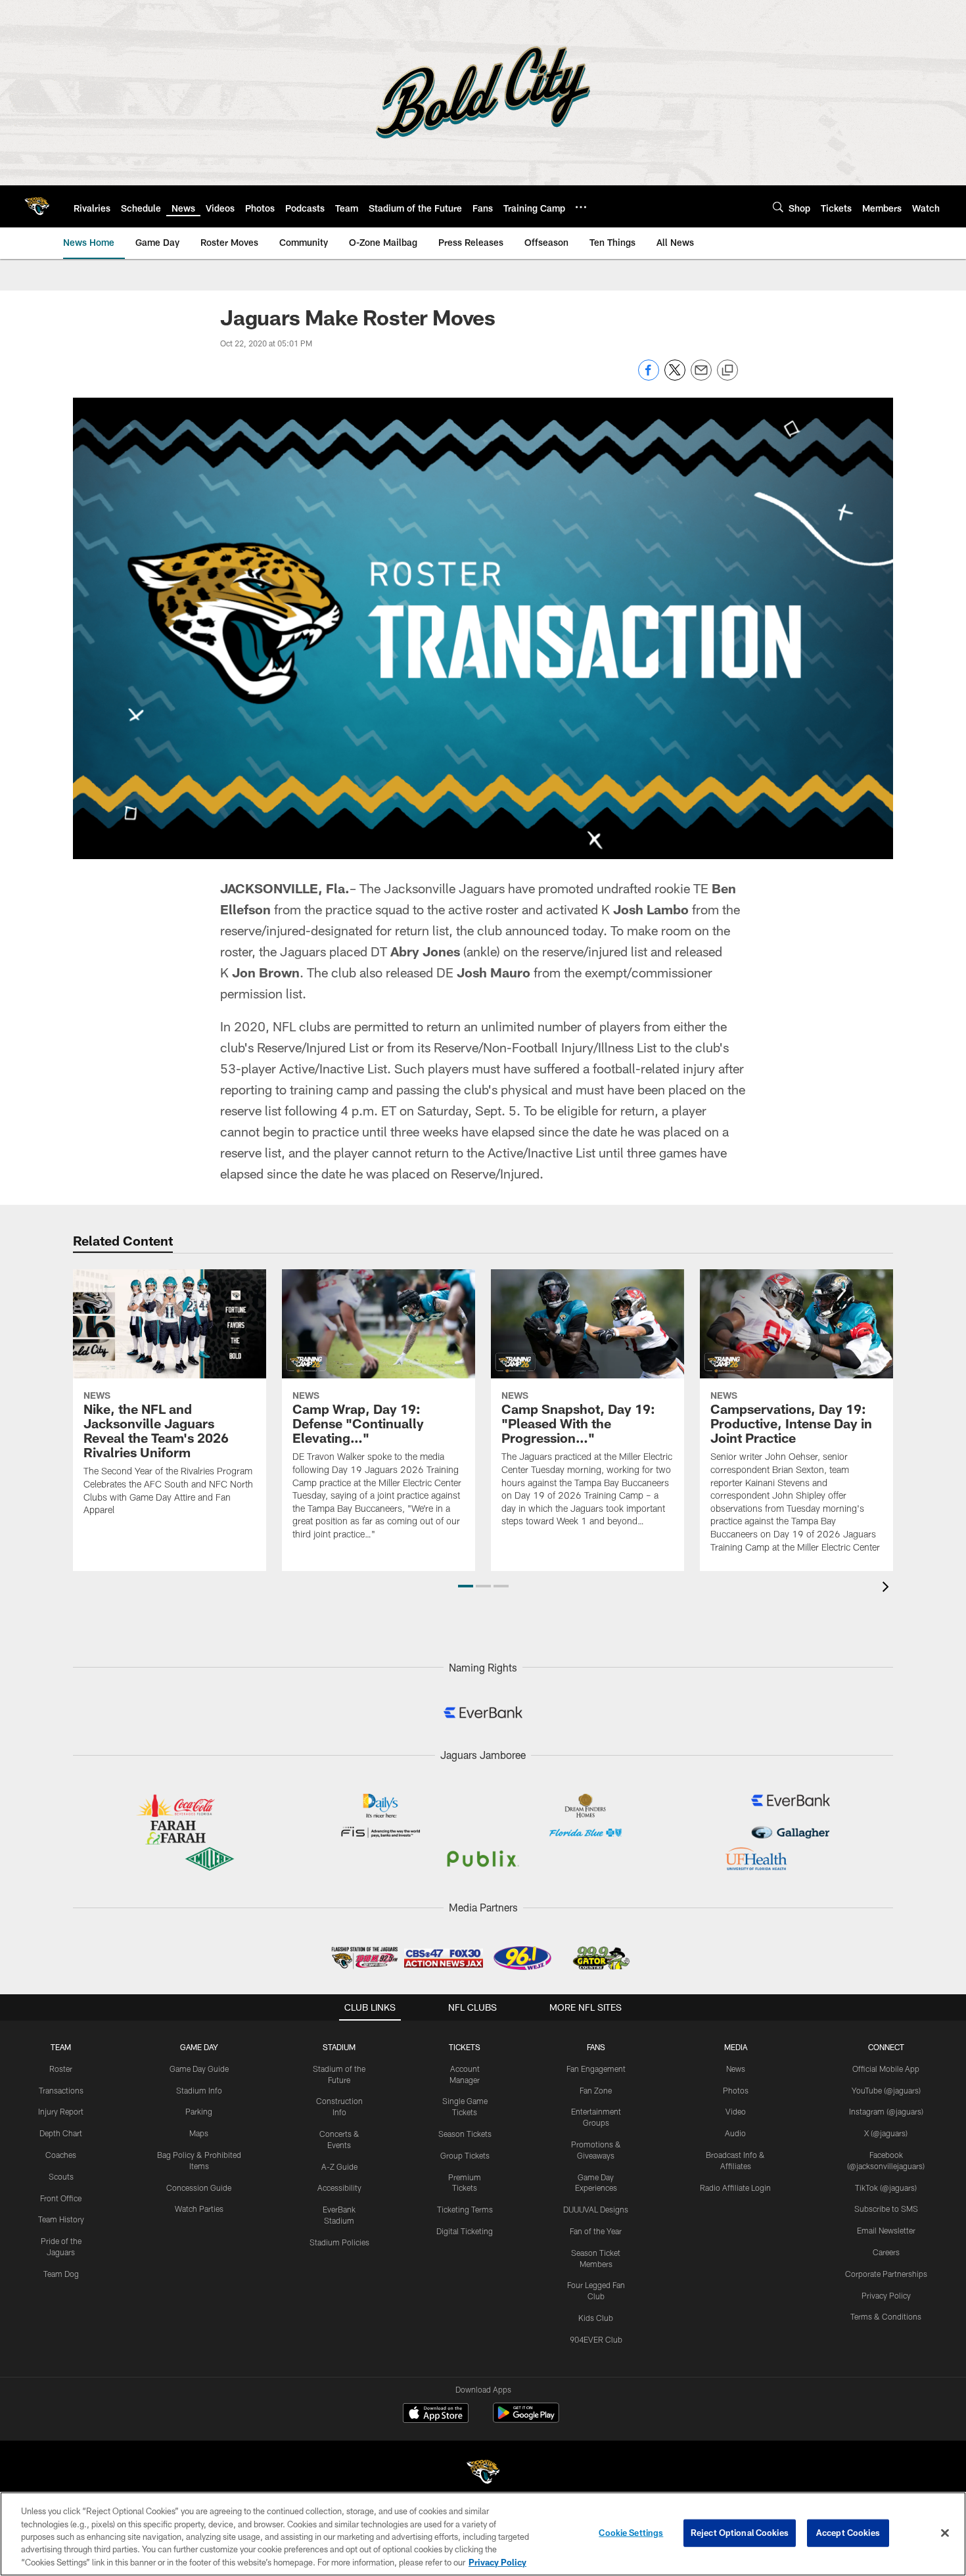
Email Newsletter (886, 2230)
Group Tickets (465, 2155)
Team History (61, 2219)
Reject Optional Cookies (740, 2533)
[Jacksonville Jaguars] (483, 2474)
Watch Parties (199, 2209)
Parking (199, 2111)
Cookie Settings (631, 2533)
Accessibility (339, 2188)
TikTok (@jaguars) (886, 2188)
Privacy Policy (886, 2295)
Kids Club (596, 2318)
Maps (199, 2133)
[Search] (778, 207)
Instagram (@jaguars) (886, 2111)
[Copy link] (727, 371)
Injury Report (61, 2111)
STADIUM (339, 2047)
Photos (736, 2090)
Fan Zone (596, 2090)
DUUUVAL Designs (596, 2209)
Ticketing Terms (465, 2209)
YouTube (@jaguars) (886, 2090)
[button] (466, 1586)
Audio (735, 2133)
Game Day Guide (199, 2069)
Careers (886, 2252)
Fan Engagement (596, 2069)
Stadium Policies (339, 2242)
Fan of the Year (596, 2231)
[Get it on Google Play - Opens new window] (526, 2419)
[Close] (945, 2533)
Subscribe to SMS (886, 2209)
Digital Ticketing (465, 2231)
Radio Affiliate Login (735, 2188)
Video (736, 2111)
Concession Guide (199, 2188)
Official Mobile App (886, 2069)
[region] (483, 2534)
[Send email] (701, 377)
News (736, 2069)
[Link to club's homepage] (37, 206)
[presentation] (888, 1588)
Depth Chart (61, 2133)
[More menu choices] (581, 207)
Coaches (61, 2155)
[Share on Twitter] (675, 377)
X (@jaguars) (886, 2133)
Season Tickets (465, 2134)
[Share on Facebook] (649, 377)
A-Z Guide (339, 2166)
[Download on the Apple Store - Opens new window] (436, 2414)
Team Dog (61, 2274)
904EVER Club (596, 2339)
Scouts (61, 2176)
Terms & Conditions (886, 2316)
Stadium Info (199, 2090)
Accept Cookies (848, 2533)
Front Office (61, 2198)
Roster (61, 2069)
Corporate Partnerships (886, 2274)
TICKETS (465, 2047)
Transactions (61, 2090)
